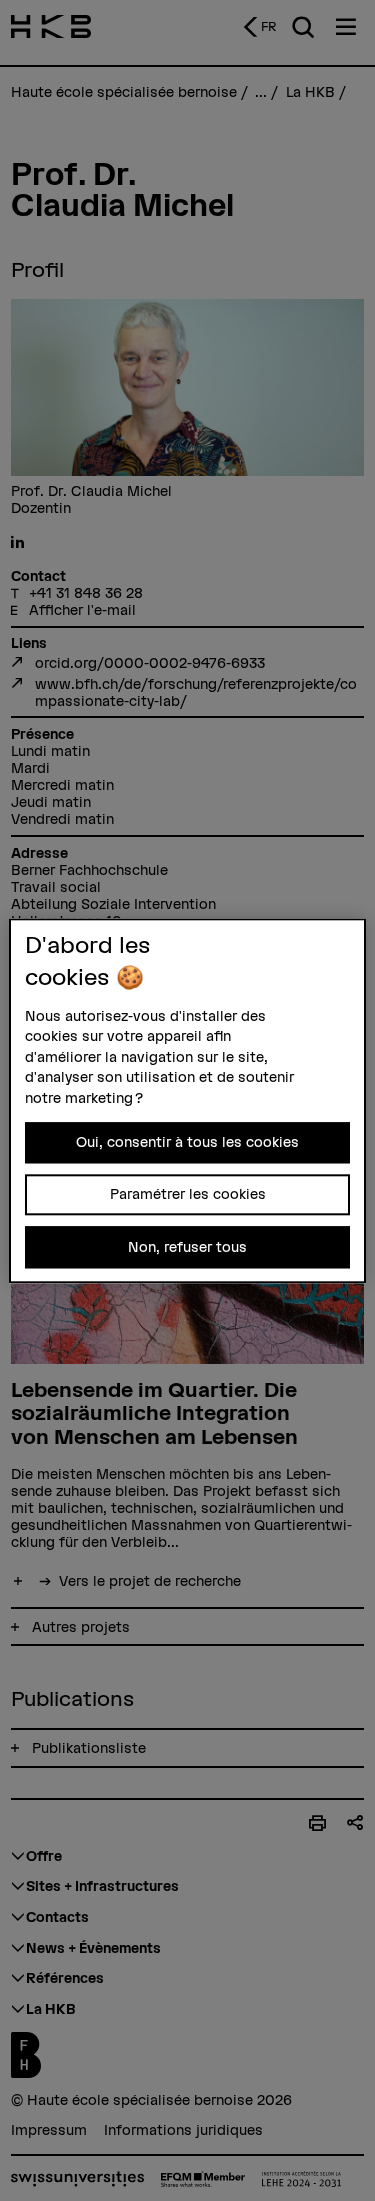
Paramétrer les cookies (188, 1194)
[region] (187, 1100)
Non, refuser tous (187, 1247)
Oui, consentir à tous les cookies (187, 1142)
